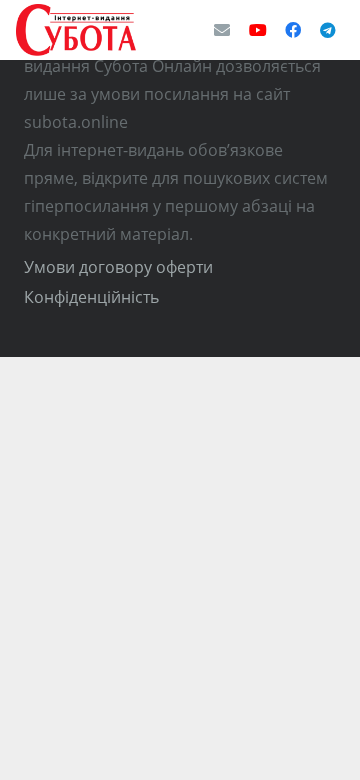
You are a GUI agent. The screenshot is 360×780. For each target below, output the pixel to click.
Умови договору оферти (118, 267)
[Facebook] (293, 30)
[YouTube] (258, 30)
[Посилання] (76, 30)
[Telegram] (328, 30)
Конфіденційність (91, 297)
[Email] (222, 30)
